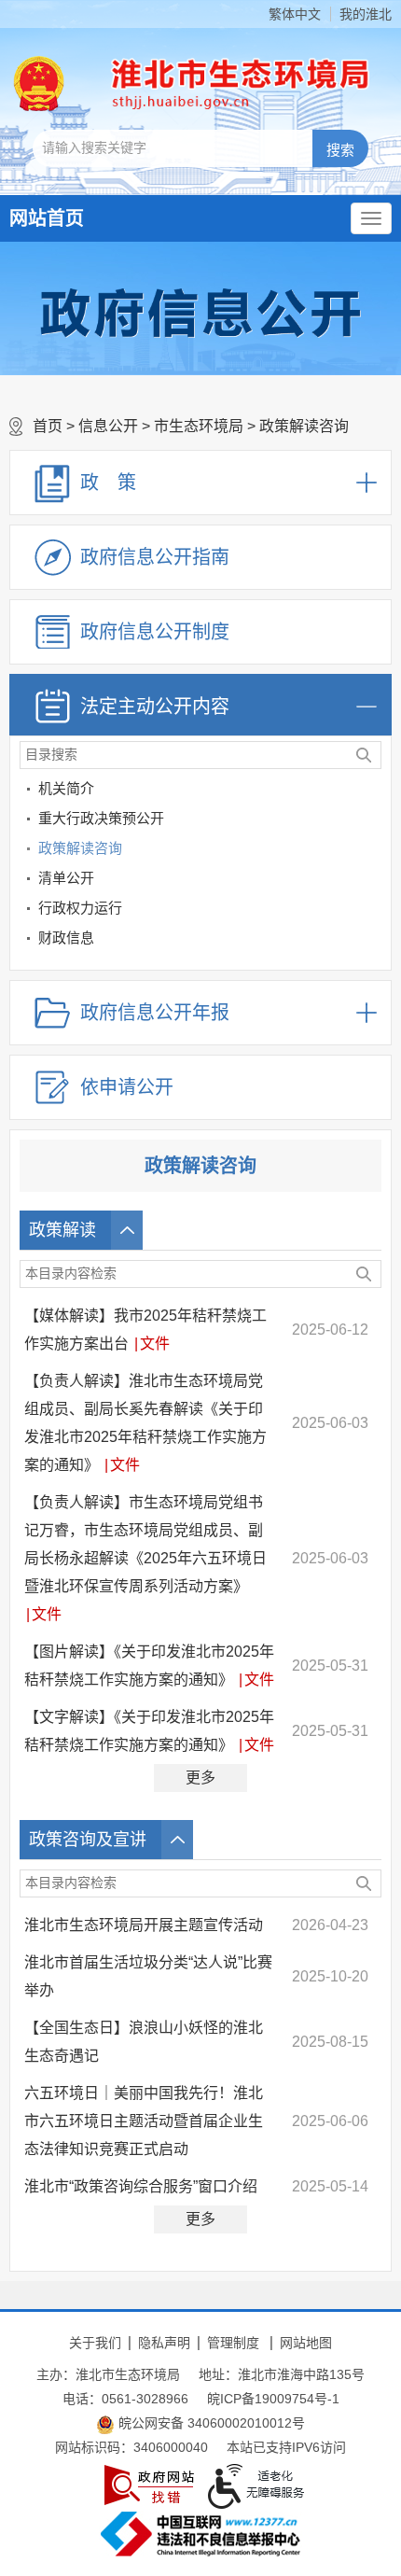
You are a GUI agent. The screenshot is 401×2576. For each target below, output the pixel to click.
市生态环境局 (199, 426)
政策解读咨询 (304, 426)
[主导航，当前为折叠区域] (371, 218)
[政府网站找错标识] (149, 2485)
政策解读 (62, 1230)
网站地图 (306, 2343)
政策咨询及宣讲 (88, 1840)
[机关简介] (373, 792)
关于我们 (95, 2343)
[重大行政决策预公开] (373, 822)
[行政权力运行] (373, 911)
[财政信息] (373, 941)
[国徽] (39, 84)
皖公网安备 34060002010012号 (210, 2423)
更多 (200, 1778)
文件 (155, 1344)
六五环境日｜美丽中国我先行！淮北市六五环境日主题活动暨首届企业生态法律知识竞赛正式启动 (144, 2121)
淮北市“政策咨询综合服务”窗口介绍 (141, 2186)
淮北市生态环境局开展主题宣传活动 (144, 1925)
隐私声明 (164, 2343)
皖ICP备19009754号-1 (273, 2399)
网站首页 (47, 218)
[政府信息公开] (200, 312)
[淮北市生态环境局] (233, 84)
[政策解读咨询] (373, 852)
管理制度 (233, 2343)
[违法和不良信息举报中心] (200, 2534)
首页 (48, 426)
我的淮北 (366, 14)
